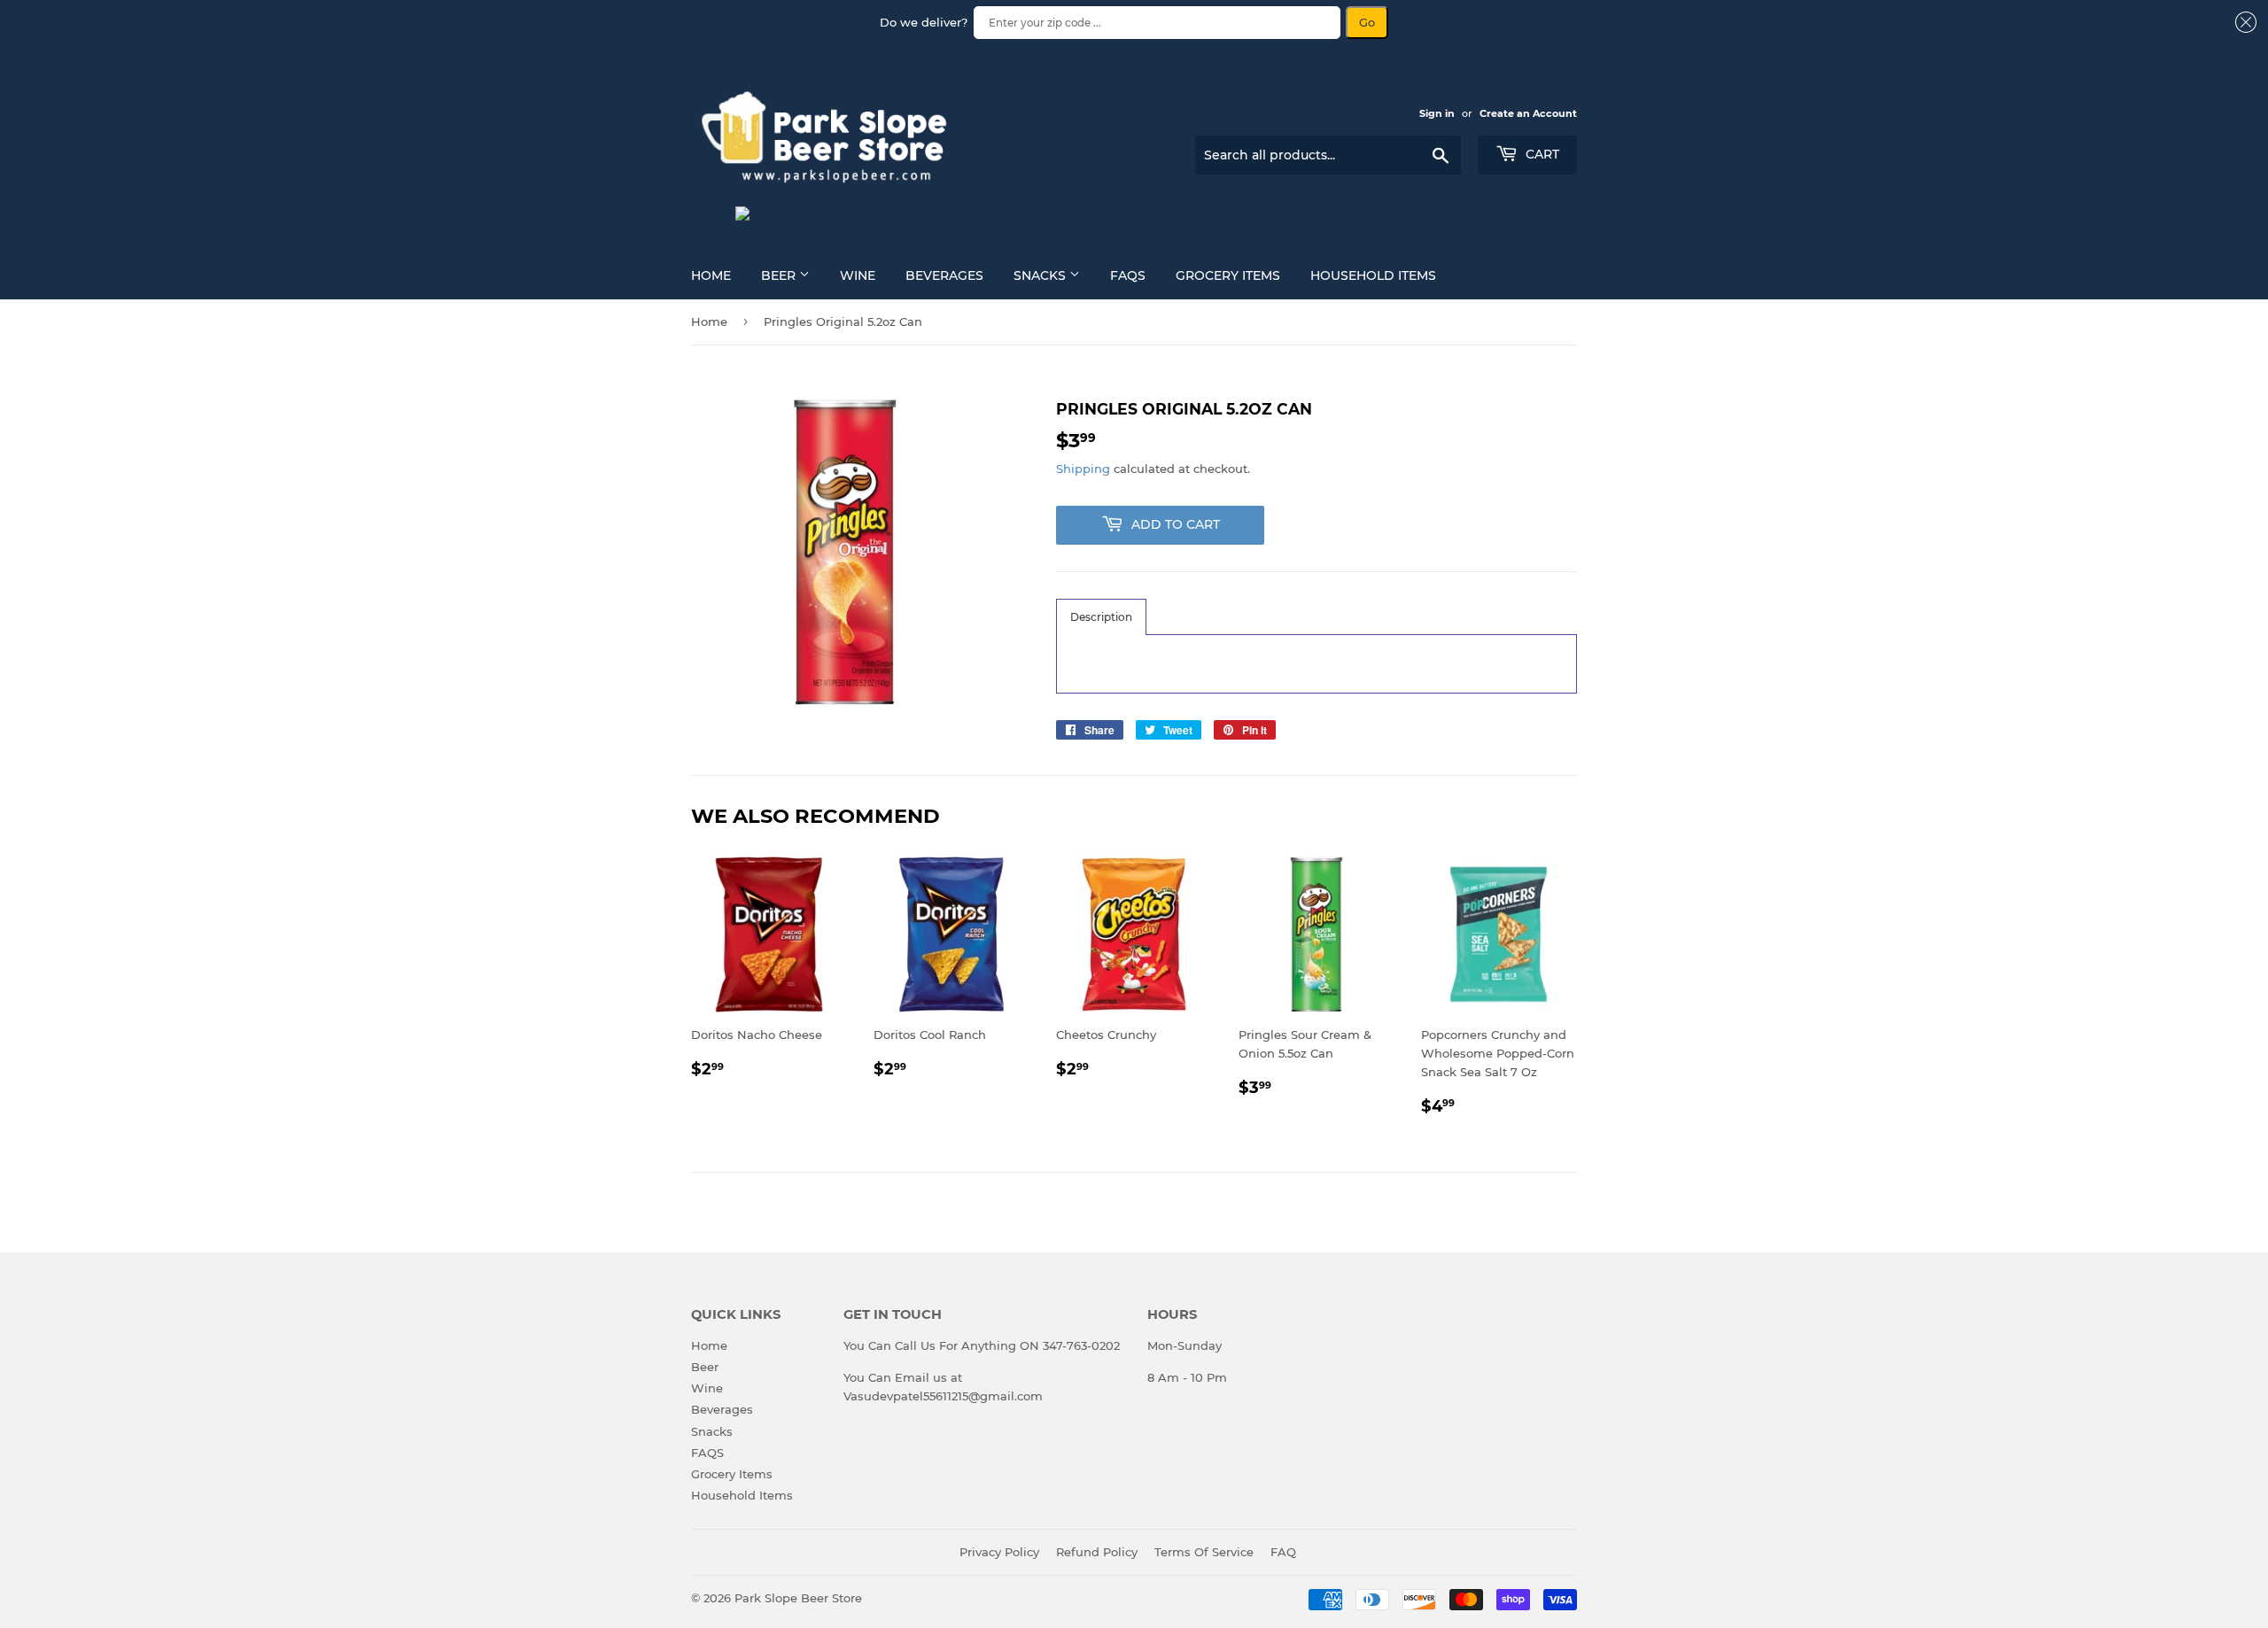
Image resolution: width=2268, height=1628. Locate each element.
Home (711, 275)
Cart (1541, 154)
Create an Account (1528, 113)
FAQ (1283, 1552)
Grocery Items (1228, 275)
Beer (780, 275)
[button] (1101, 617)
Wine (858, 275)
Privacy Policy (999, 1552)
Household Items (1373, 275)
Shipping (1083, 469)
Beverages (944, 275)
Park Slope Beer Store (798, 1598)
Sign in (1437, 113)
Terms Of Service (1204, 1552)
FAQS (1128, 275)
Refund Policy (1097, 1552)
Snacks (1041, 275)
